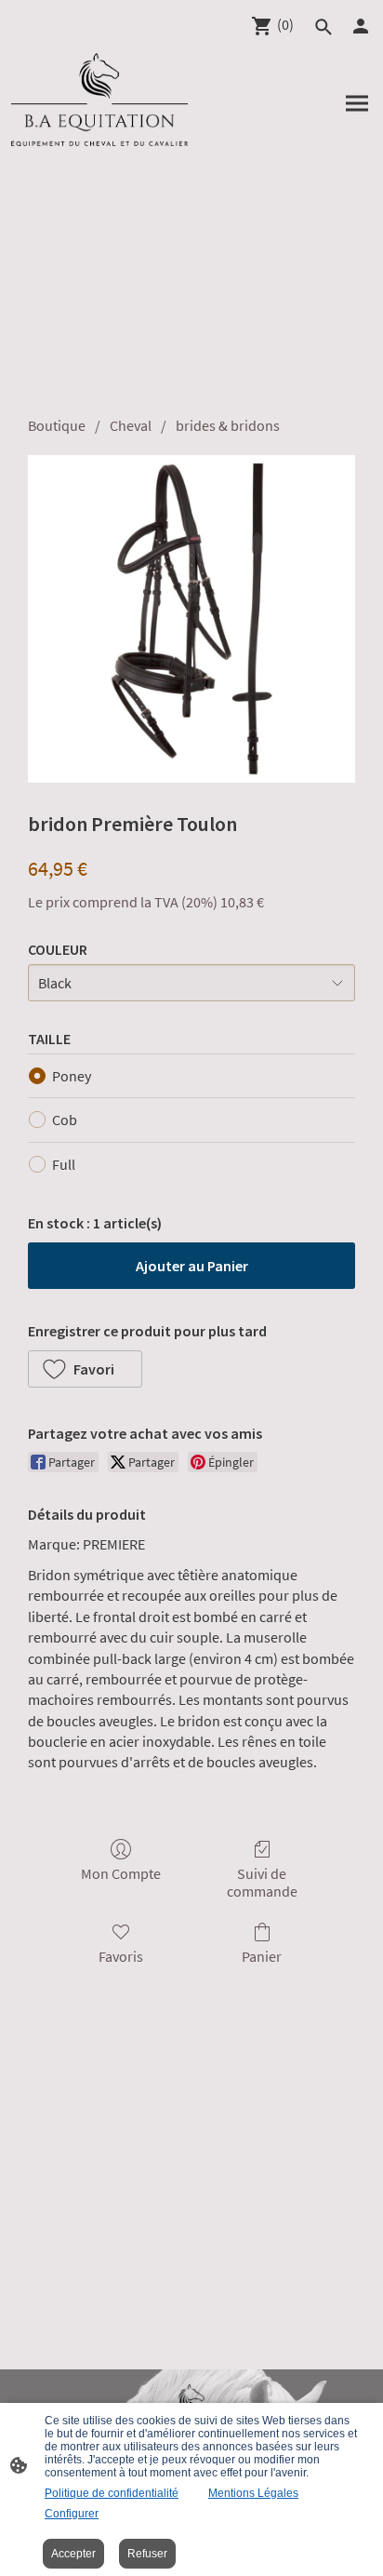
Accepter (73, 2554)
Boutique (57, 425)
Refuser (147, 2554)
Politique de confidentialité (112, 2493)
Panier (262, 1956)
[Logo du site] (99, 100)
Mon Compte (121, 1873)
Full (64, 1164)
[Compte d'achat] (361, 26)
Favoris (121, 1956)
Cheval (131, 425)
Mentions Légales (253, 2493)
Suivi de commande (262, 1882)
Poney (72, 1076)
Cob (65, 1120)
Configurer (72, 2514)
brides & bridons (228, 425)
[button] (324, 27)
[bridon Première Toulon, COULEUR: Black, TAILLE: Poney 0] (191, 619)
